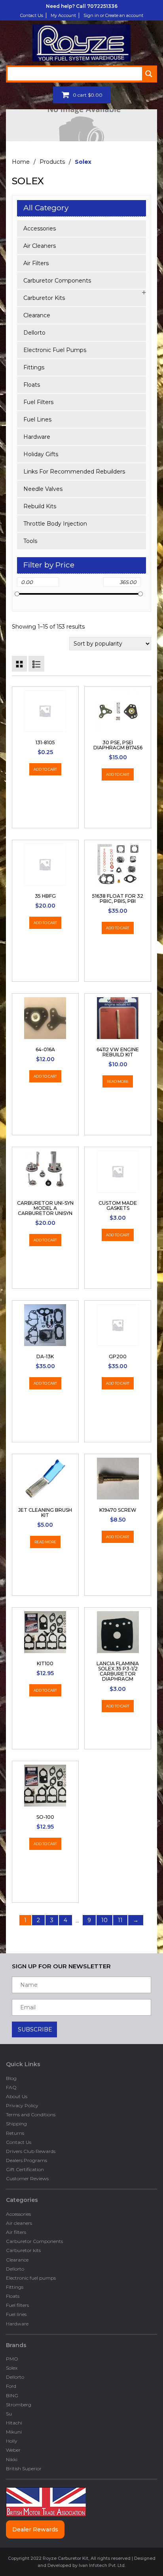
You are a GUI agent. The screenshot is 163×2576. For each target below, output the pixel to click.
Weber (13, 2450)
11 (120, 1920)
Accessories (40, 228)
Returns (15, 2133)
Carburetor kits (44, 298)
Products (52, 162)
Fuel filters (38, 402)
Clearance (37, 315)
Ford (11, 2386)
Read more (118, 1081)
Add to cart (45, 769)
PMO (12, 2359)
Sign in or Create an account (113, 15)
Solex (12, 2368)
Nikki (12, 2459)
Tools (30, 541)
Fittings (34, 367)
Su (9, 2414)
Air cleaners (40, 246)
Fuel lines (37, 419)
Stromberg (19, 2405)
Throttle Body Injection (55, 524)
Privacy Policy (22, 2105)
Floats (32, 385)
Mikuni (14, 2432)
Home (21, 162)
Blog (11, 2078)
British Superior (24, 2468)
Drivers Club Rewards (31, 2151)
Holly (12, 2441)
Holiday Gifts (41, 454)
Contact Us (32, 15)
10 (104, 1920)
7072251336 (102, 6)
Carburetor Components (57, 281)
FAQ (11, 2087)
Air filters (36, 263)
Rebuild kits (40, 506)
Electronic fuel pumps (55, 350)
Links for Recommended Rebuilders (74, 472)
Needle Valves (43, 489)
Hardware (37, 437)
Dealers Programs (27, 2160)
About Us (17, 2096)
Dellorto (34, 333)
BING (12, 2395)
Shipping (16, 2124)
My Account (63, 15)
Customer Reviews (27, 2178)
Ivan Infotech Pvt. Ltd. (102, 2565)
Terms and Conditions (31, 2115)
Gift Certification (25, 2169)
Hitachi (14, 2423)
